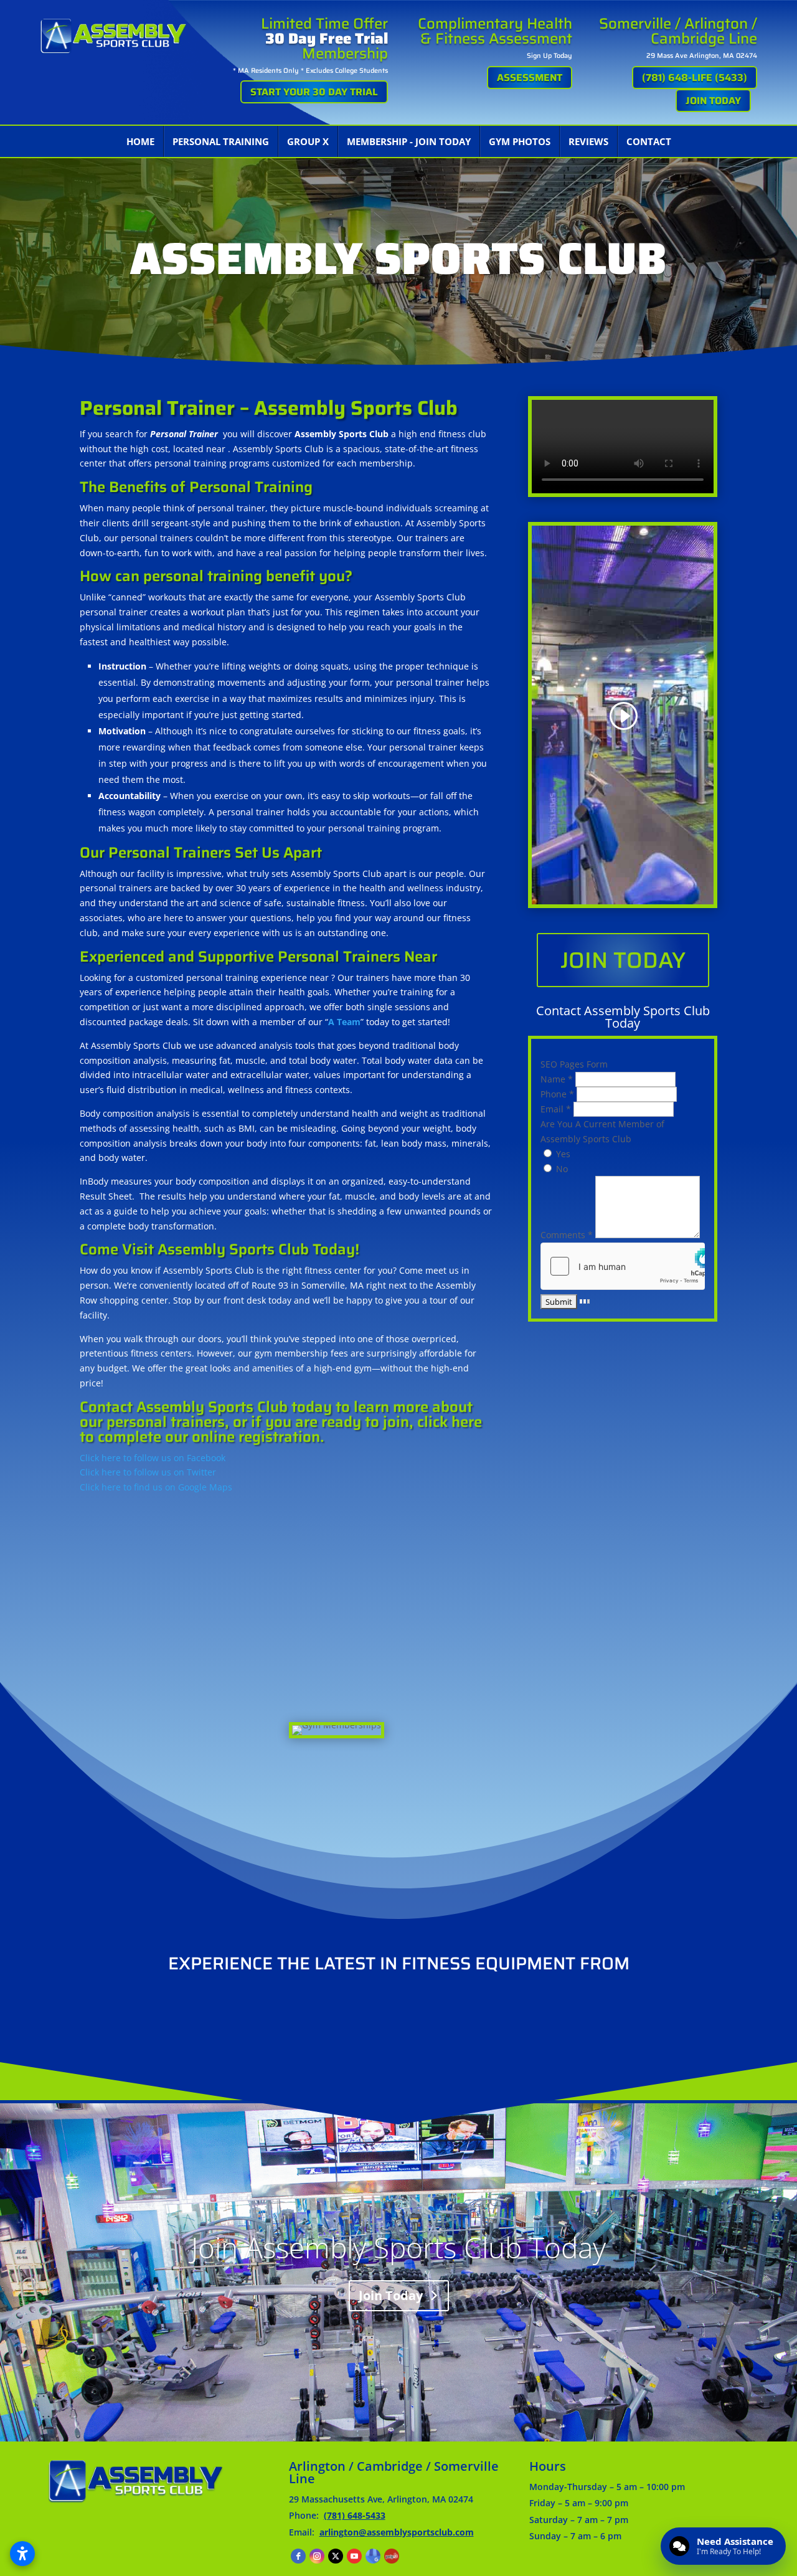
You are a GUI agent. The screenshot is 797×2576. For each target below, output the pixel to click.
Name (557, 1079)
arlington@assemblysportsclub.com (397, 2532)
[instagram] (317, 2556)
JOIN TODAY (713, 101)
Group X (308, 141)
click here (450, 1422)
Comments (567, 1235)
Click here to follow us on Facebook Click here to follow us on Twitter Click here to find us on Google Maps (156, 1473)
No (561, 1169)
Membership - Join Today (409, 141)
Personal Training (221, 141)
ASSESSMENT (530, 78)
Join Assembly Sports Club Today (398, 2247)
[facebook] (298, 2556)
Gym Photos (520, 141)
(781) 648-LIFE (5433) (695, 78)
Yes (562, 1154)
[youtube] (354, 2556)
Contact (649, 141)
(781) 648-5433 (355, 2515)
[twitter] (336, 2556)
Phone (557, 1094)
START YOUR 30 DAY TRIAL (314, 92)
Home (140, 141)
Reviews (588, 141)
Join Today (623, 960)
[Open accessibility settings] (22, 2554)
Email (556, 1109)
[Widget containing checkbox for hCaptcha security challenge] (623, 1266)
